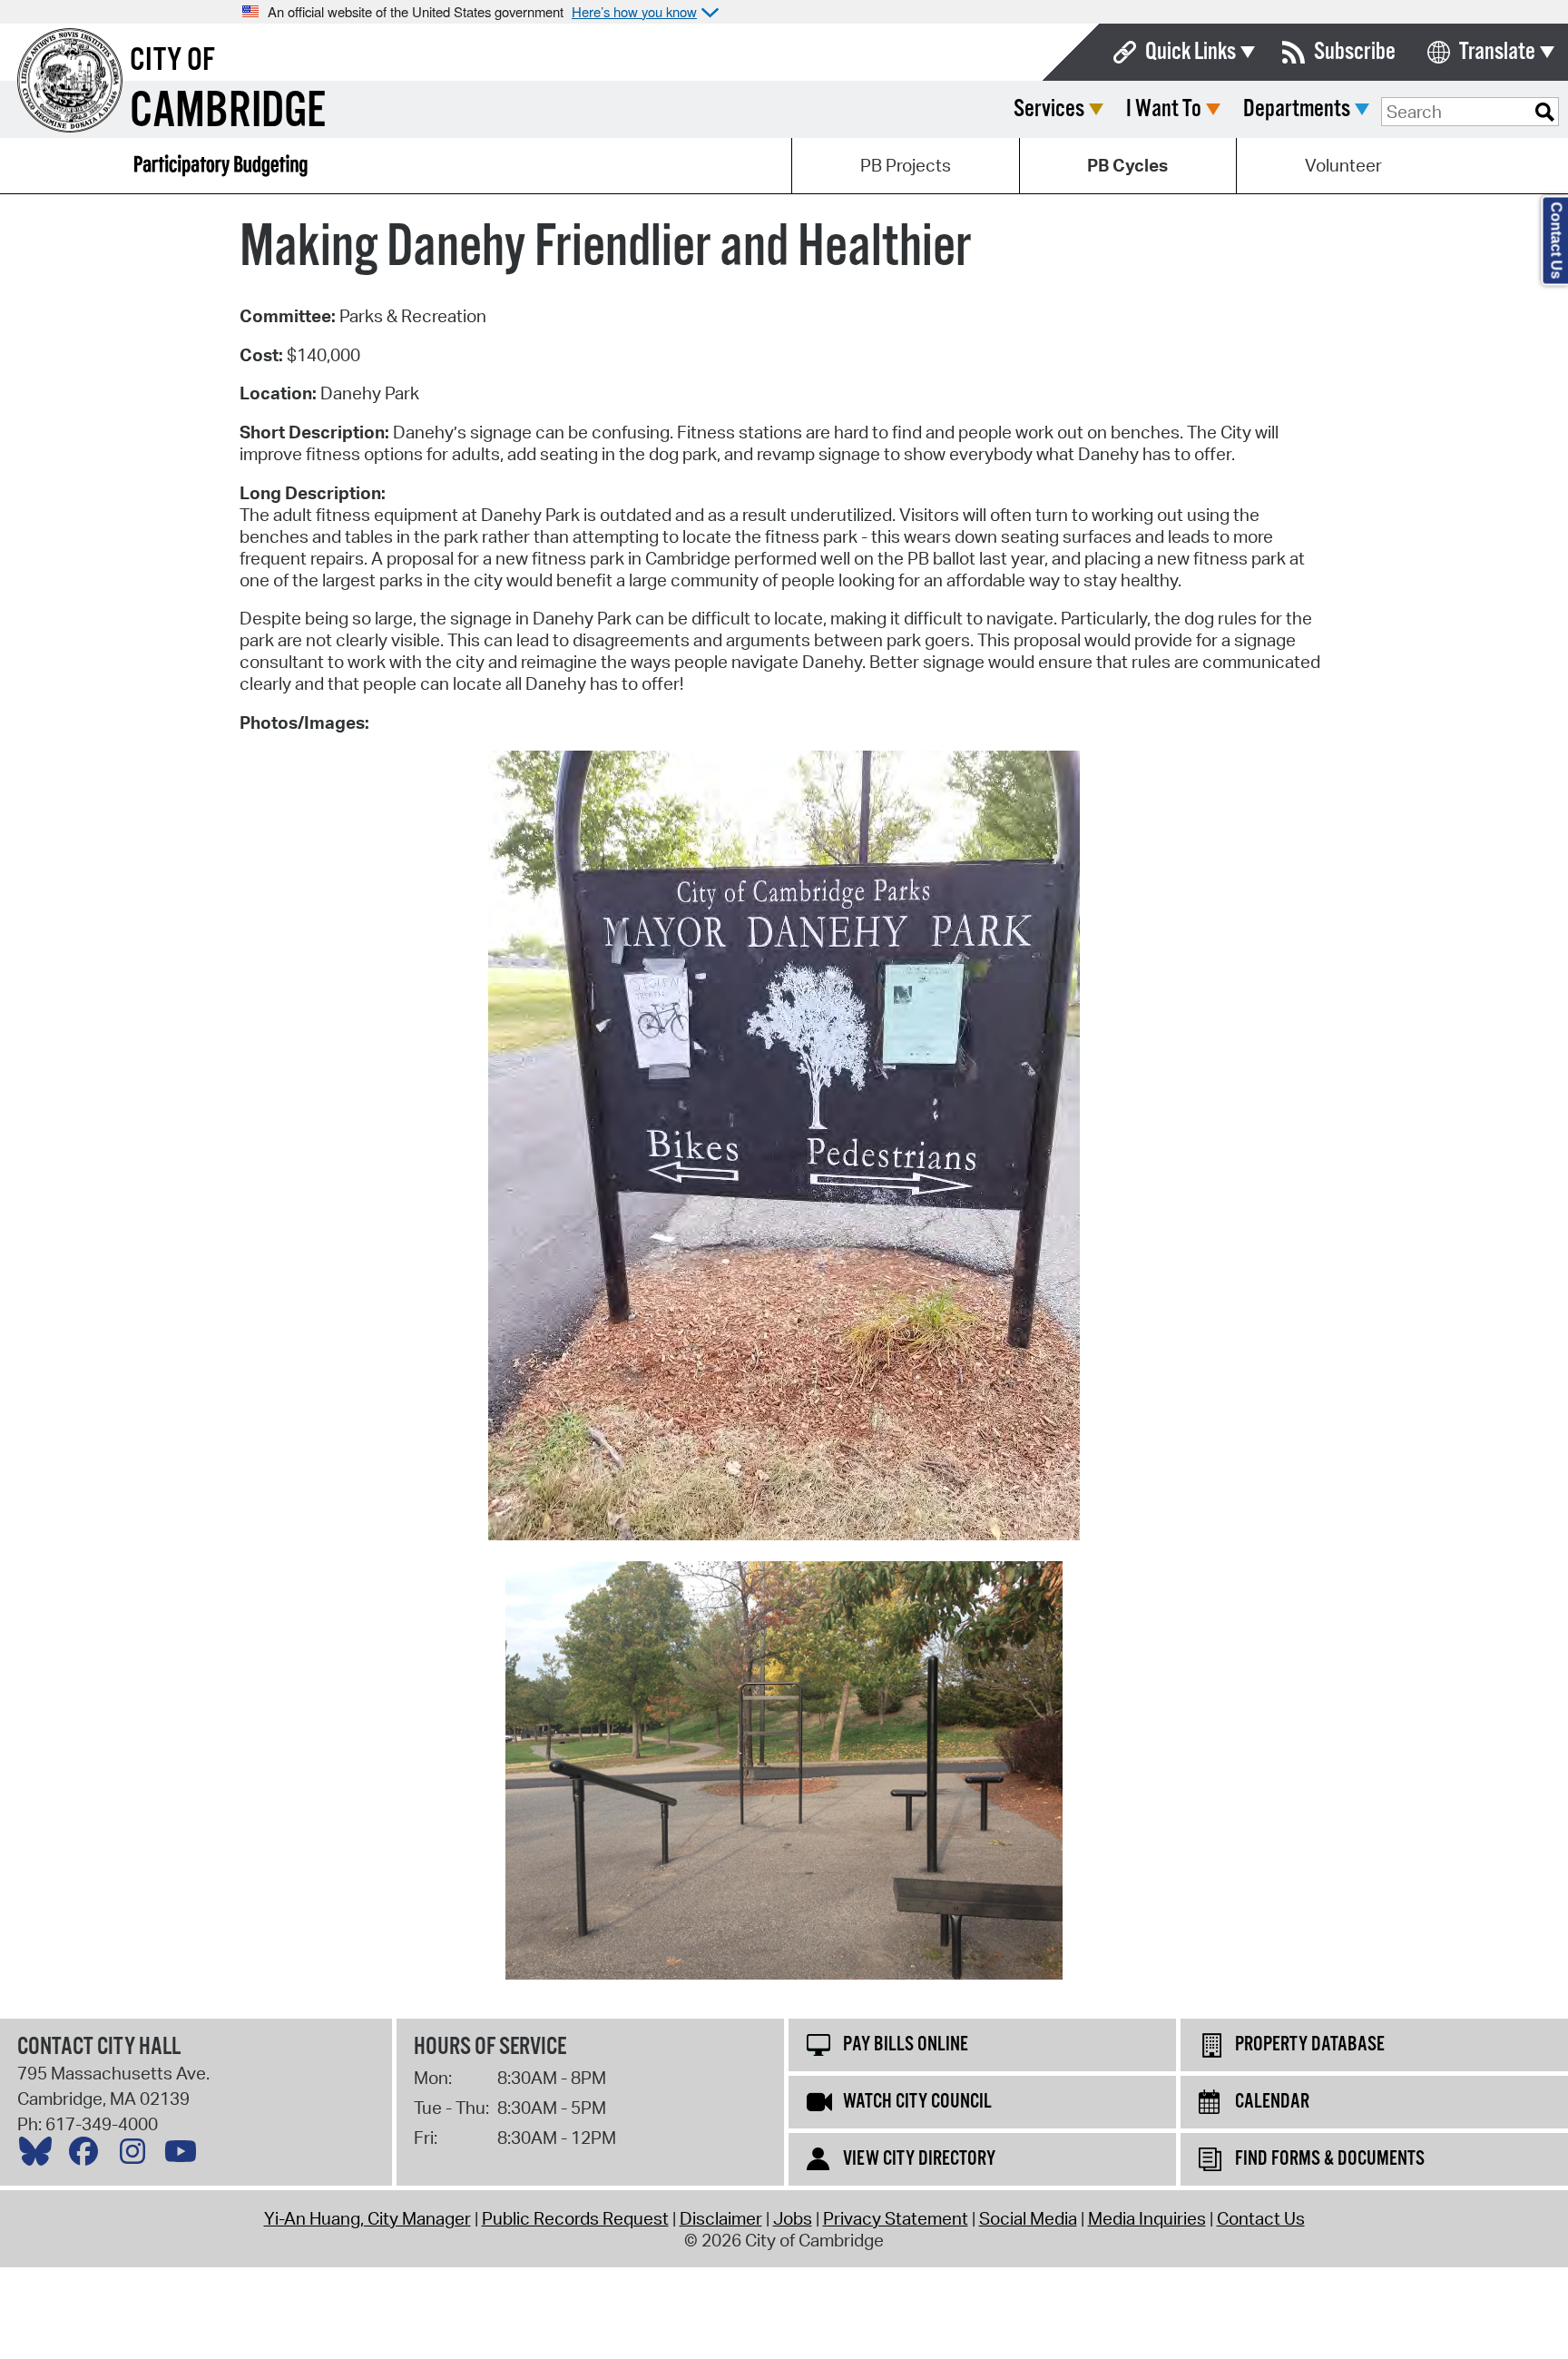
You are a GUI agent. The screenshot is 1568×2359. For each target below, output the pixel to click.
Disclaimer (721, 2218)
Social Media (1028, 2218)
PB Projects (906, 165)
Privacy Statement (896, 2218)
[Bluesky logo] (40, 2156)
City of (172, 61)
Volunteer (1343, 165)
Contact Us (1261, 2218)
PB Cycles (1127, 165)
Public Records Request (575, 2218)
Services (1049, 109)
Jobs (793, 2218)
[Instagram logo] (137, 2156)
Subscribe (1355, 52)
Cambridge (228, 112)
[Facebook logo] (88, 2156)
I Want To (1164, 109)
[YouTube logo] (185, 2156)
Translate (1497, 52)
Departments (1297, 109)
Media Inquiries (1147, 2218)
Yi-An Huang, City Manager (367, 2218)
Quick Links (1191, 52)
